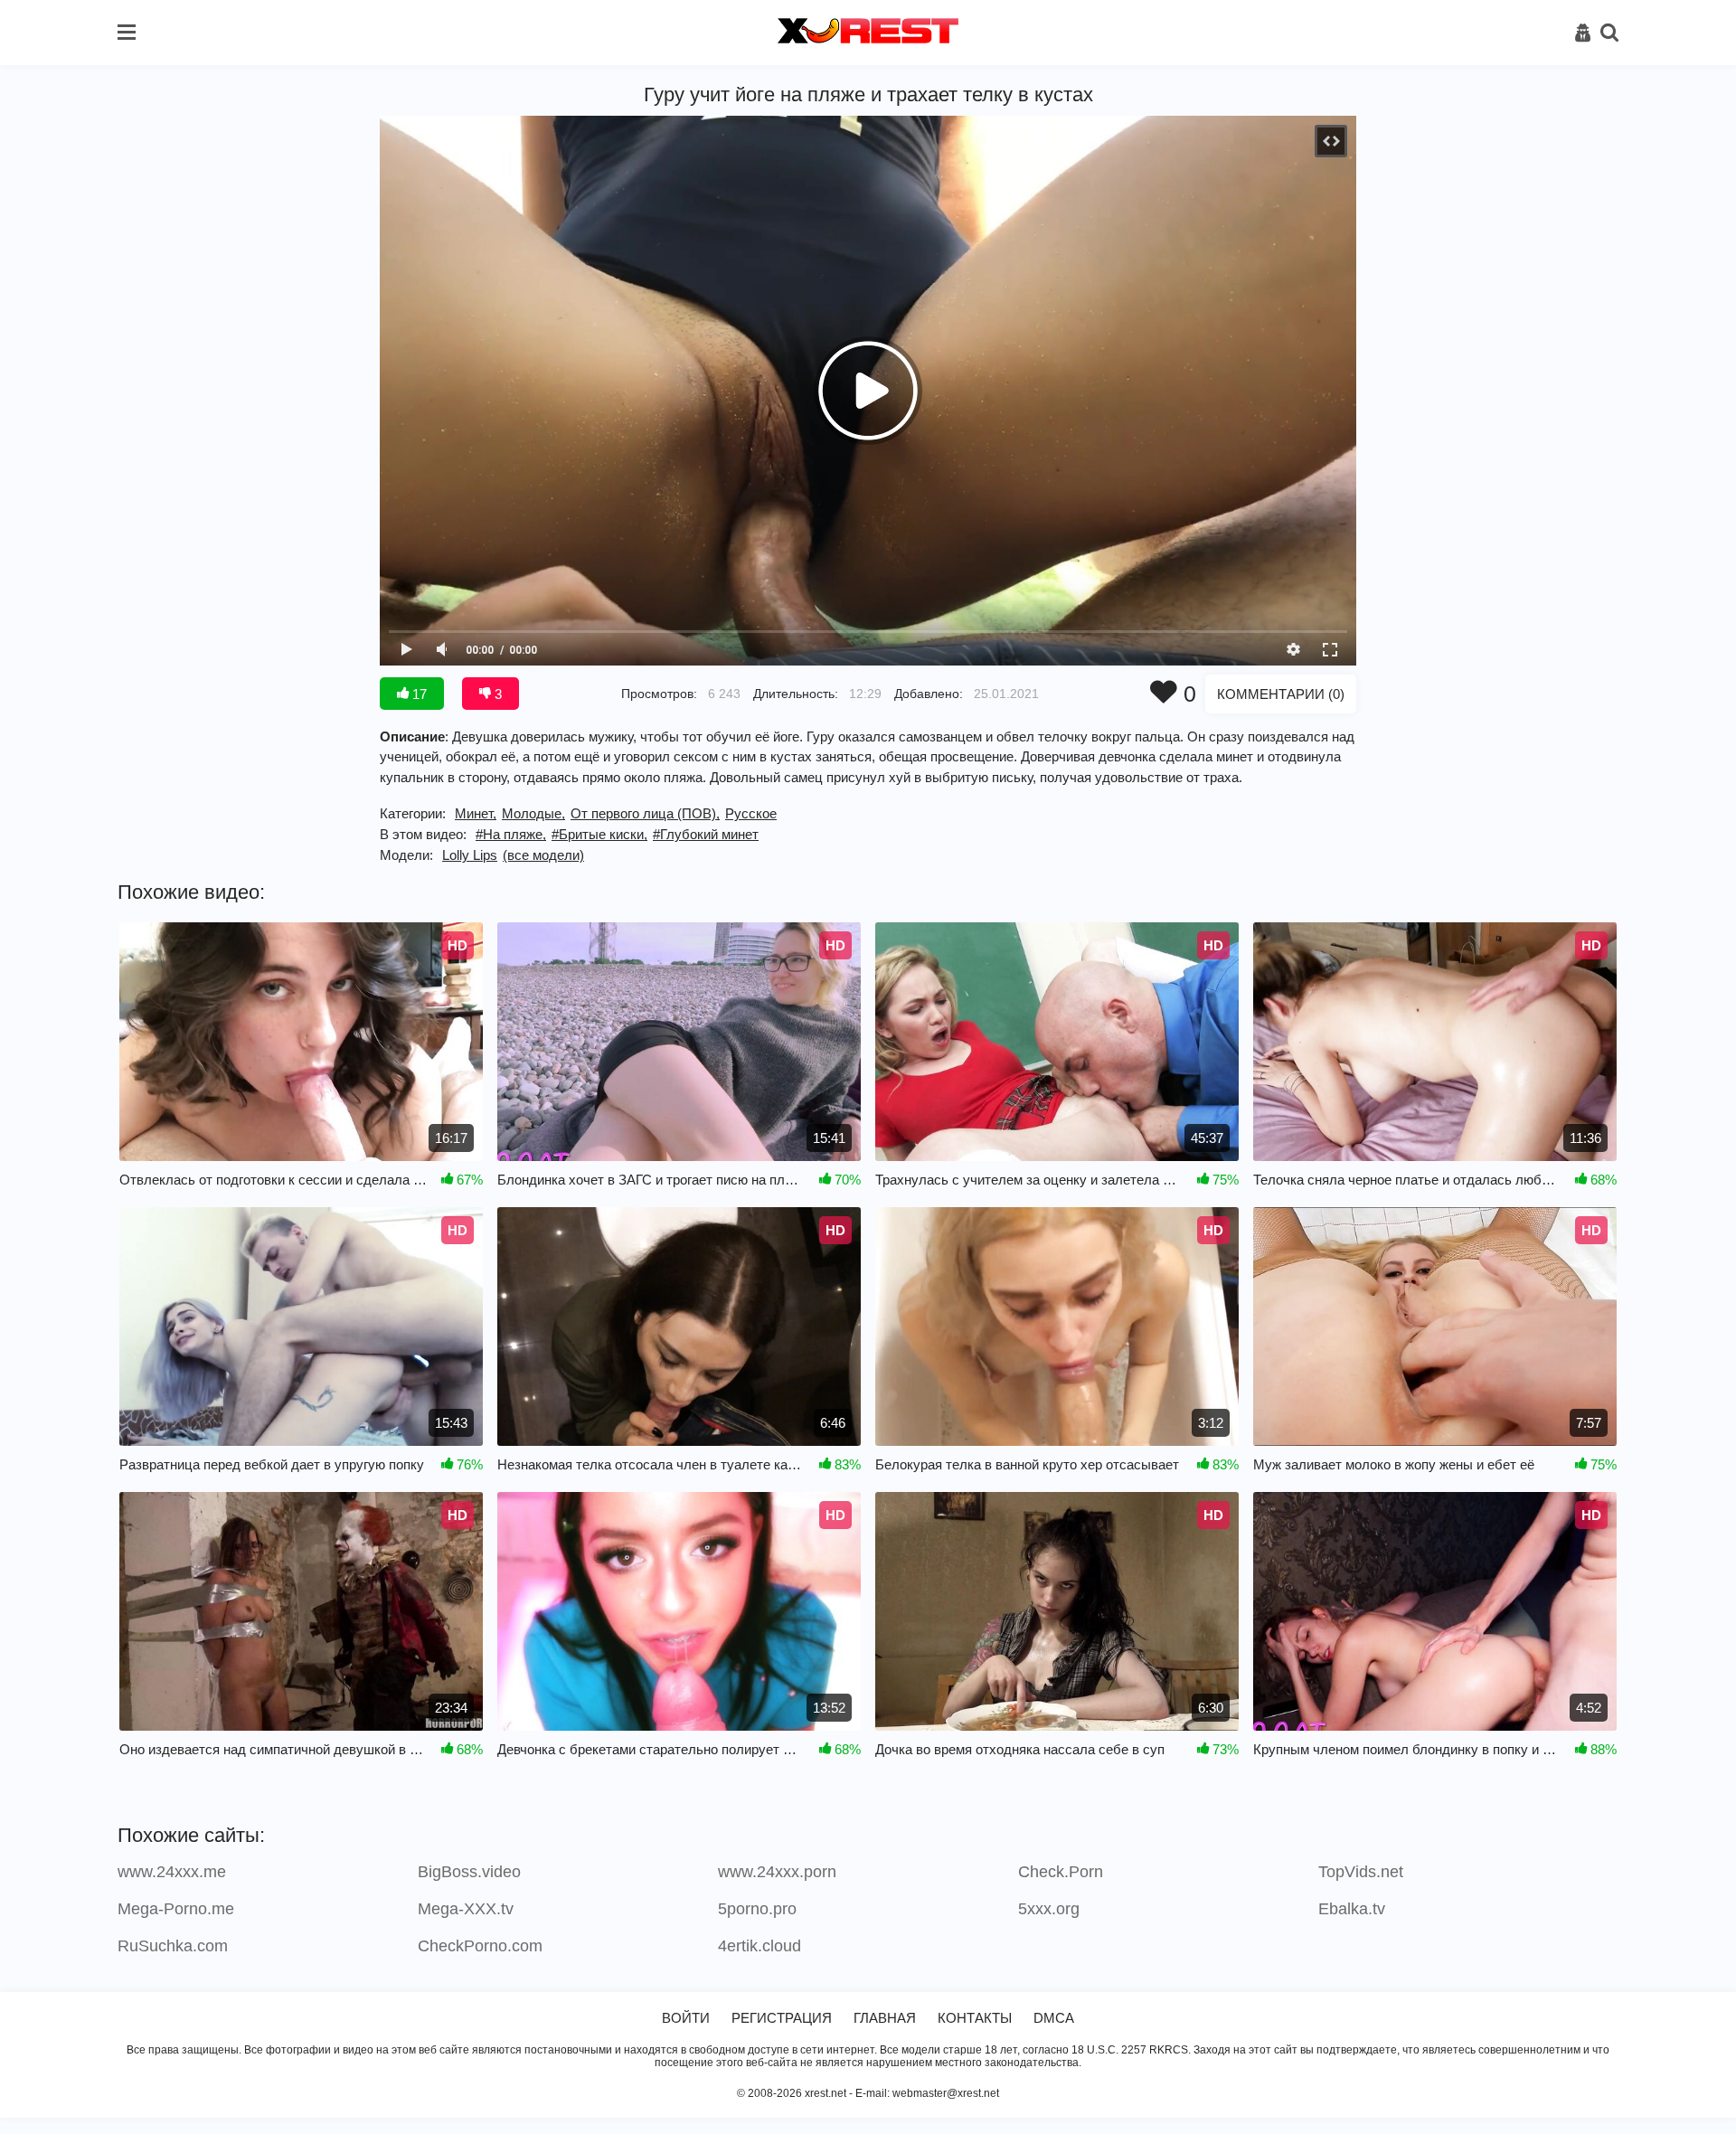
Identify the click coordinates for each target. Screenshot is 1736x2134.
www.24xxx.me (172, 1872)
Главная (885, 2018)
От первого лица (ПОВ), (645, 813)
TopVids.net (1361, 1872)
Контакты (975, 2018)
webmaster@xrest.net (946, 2093)
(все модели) (543, 855)
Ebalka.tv (1352, 1909)
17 (418, 694)
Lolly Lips (470, 855)
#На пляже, (511, 834)
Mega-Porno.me (176, 1909)
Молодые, (533, 813)
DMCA (1054, 2018)
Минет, (476, 813)
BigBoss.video (469, 1872)
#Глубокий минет (706, 834)
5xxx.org (1049, 1909)
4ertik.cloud (759, 1946)
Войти (686, 2018)
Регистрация (782, 2018)
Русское (751, 813)
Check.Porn (1061, 1872)
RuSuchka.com (173, 1946)
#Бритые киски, (599, 834)
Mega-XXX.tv (466, 1909)
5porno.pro (757, 1909)
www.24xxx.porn (777, 1872)
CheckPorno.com (480, 1946)
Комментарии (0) (1281, 694)
